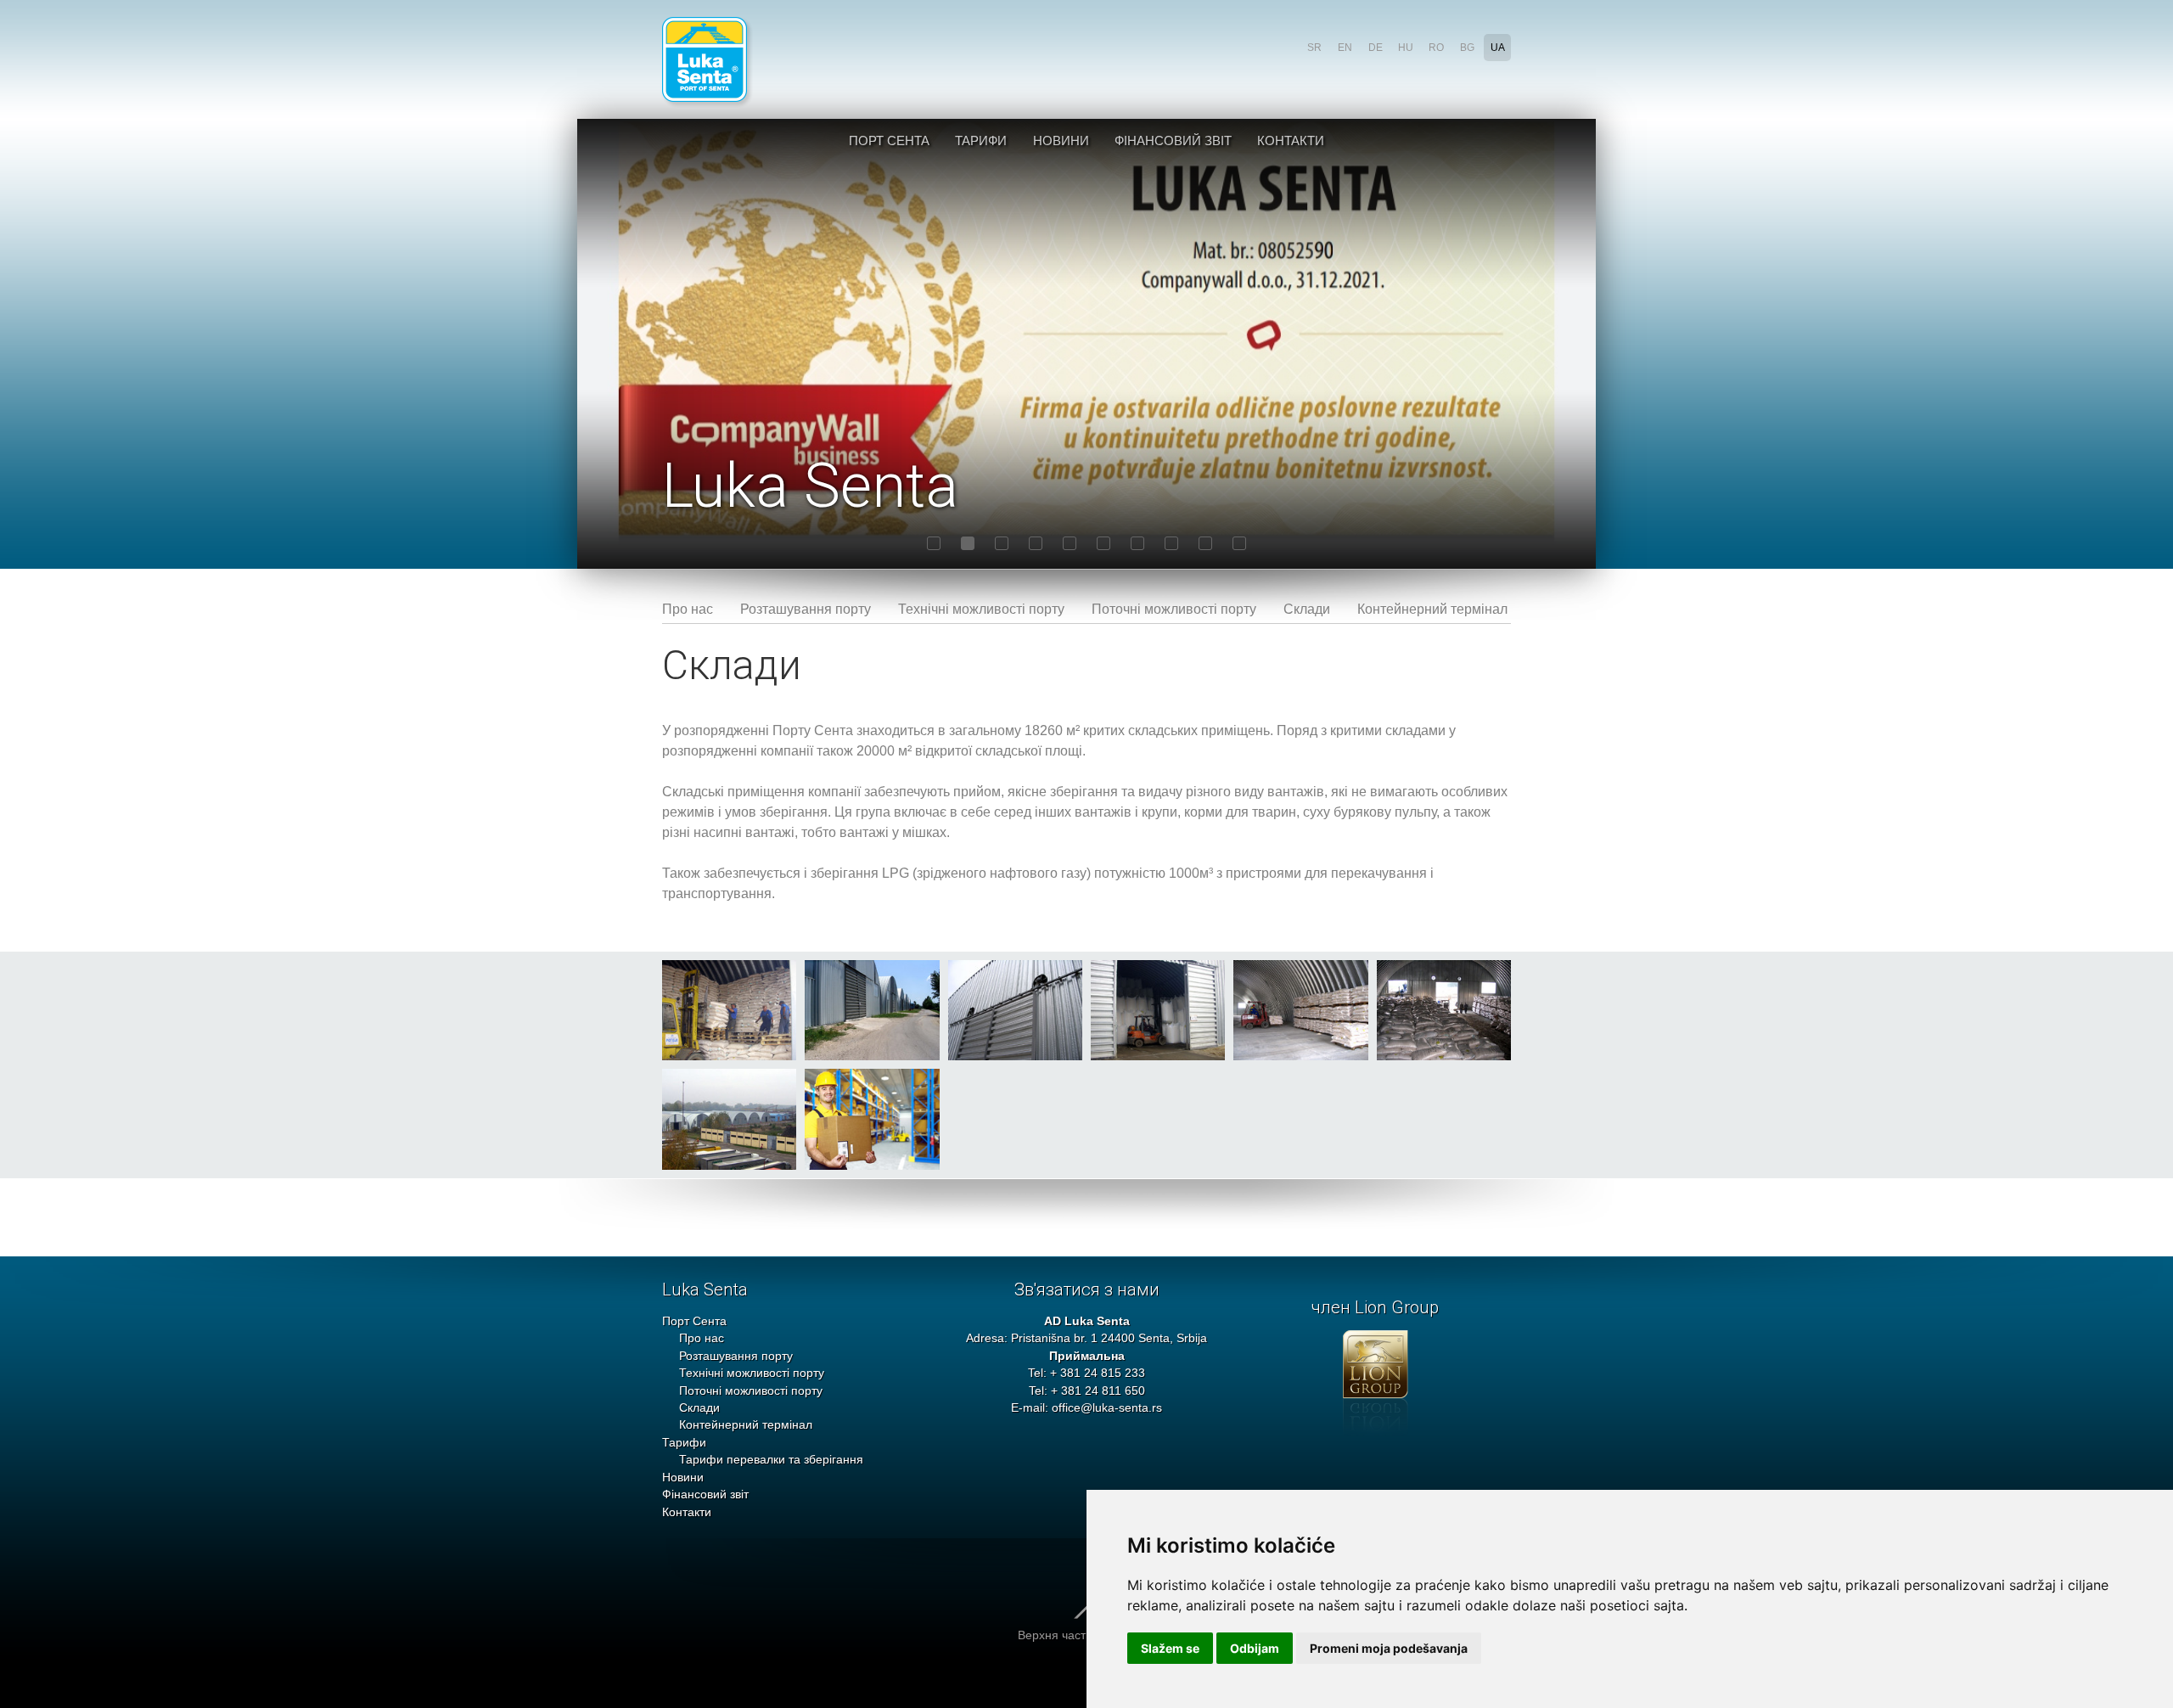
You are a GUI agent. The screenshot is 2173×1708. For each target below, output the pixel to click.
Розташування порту (806, 609)
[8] (1171, 543)
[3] (1002, 543)
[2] (968, 543)
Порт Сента (889, 140)
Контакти (1291, 140)
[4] (1036, 543)
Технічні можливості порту (981, 609)
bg (1467, 48)
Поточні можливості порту (1174, 609)
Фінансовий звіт (1173, 140)
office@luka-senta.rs (1107, 1408)
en (1345, 48)
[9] (1205, 543)
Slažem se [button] (1170, 1648)
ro (1436, 48)
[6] (1103, 543)
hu (1406, 48)
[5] (1070, 543)
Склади (1307, 609)
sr (1314, 48)
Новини (1061, 140)
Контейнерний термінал (1432, 609)
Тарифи (981, 140)
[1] (934, 543)
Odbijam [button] (1255, 1648)
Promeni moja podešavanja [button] (1389, 1648)
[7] (1137, 543)
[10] (1239, 543)
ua (1498, 48)
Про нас (688, 609)
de (1376, 48)
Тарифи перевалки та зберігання (771, 1460)
